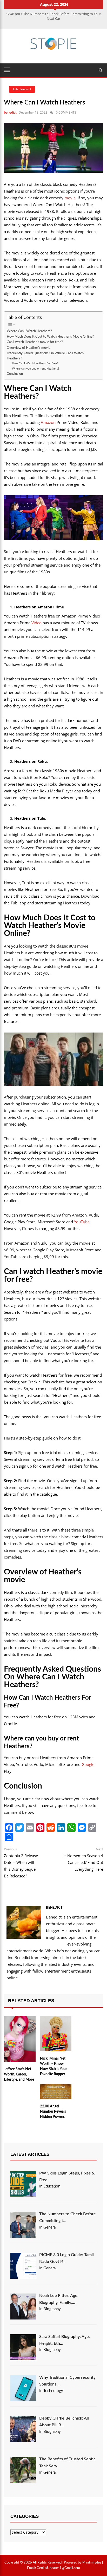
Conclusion (15, 374)
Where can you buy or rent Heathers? (36, 369)
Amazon (48, 422)
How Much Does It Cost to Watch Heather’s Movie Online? (50, 337)
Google (88, 1764)
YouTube (82, 1222)
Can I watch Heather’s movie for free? (35, 342)
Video (36, 623)
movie (70, 198)
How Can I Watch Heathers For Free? (35, 363)
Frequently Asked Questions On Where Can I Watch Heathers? (45, 356)
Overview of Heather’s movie (29, 348)
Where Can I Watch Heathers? (29, 331)
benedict (10, 113)
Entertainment (22, 89)
